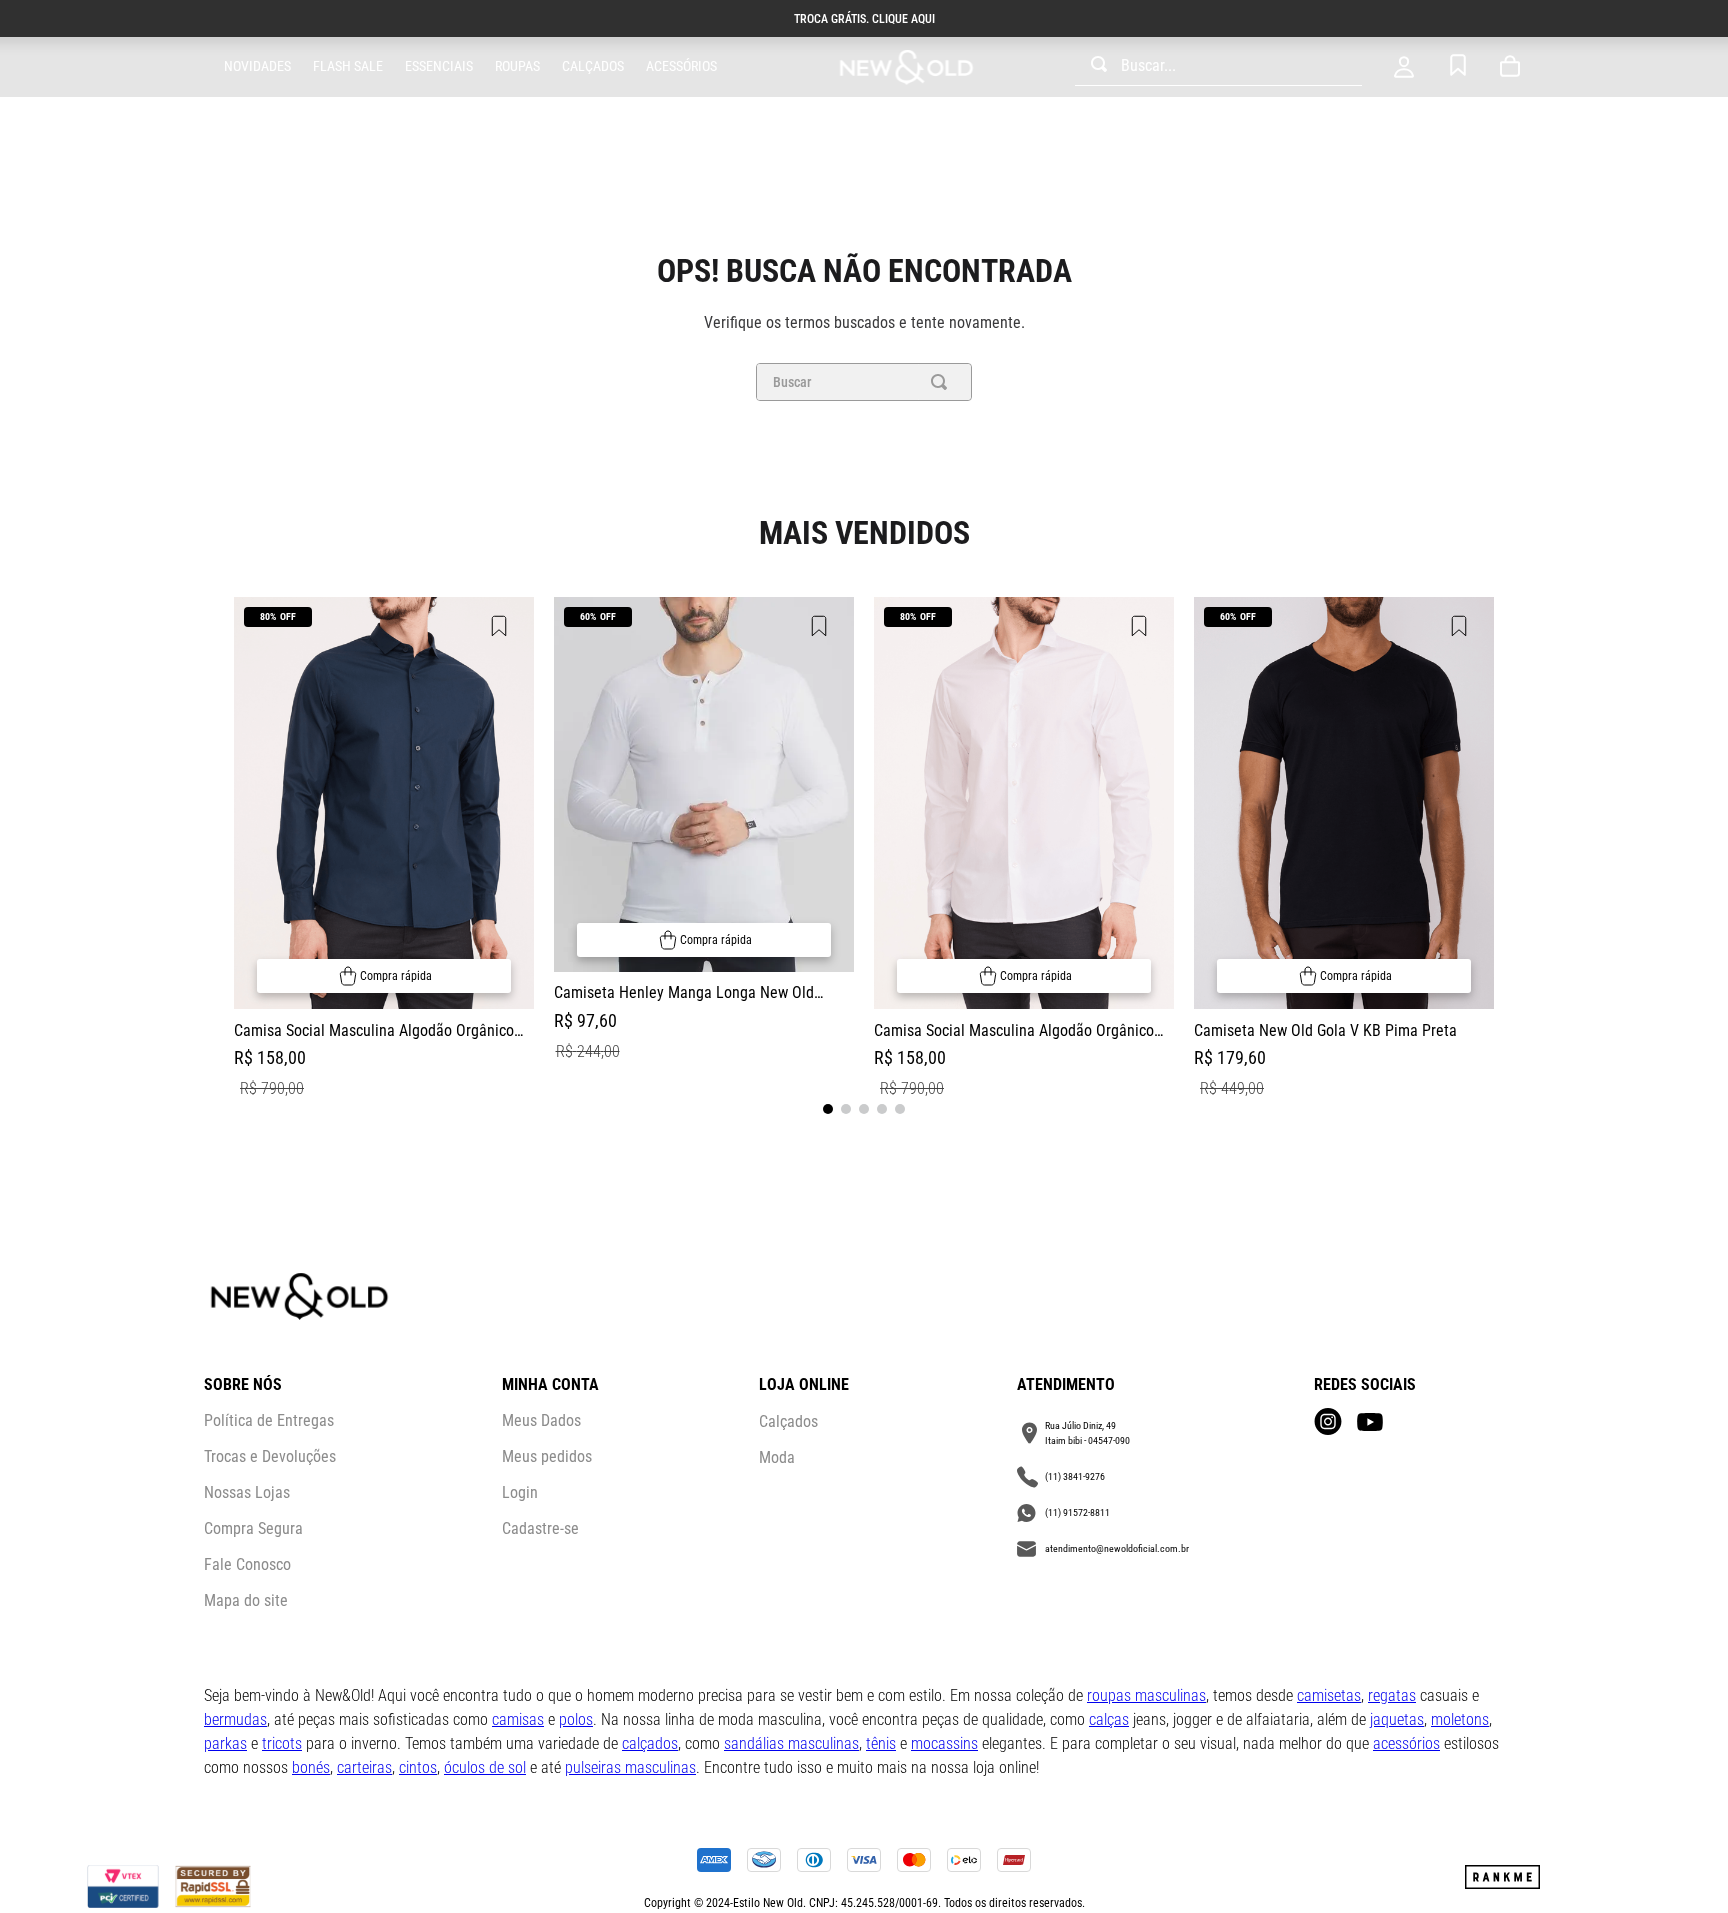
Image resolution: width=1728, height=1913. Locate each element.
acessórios (1406, 1743)
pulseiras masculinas (630, 1767)
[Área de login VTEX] (1404, 67)
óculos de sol (485, 1767)
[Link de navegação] (906, 67)
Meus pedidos (547, 1456)
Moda (777, 1457)
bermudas (235, 1719)
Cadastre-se (540, 1528)
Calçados (593, 66)
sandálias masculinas (791, 1743)
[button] (384, 976)
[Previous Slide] (234, 851)
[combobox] (1218, 67)
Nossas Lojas (247, 1492)
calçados (650, 1743)
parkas (225, 1743)
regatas (1392, 1695)
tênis (881, 1743)
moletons (1460, 1719)
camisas (518, 1719)
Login (520, 1492)
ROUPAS (517, 66)
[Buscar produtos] (943, 382)
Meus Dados (541, 1420)
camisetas (1329, 1695)
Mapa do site (246, 1600)
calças (1109, 1719)
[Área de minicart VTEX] (1514, 67)
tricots (282, 1743)
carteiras (364, 1767)
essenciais (439, 66)
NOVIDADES (257, 66)
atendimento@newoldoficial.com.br (1117, 1548)
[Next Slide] (1494, 851)
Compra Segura (253, 1528)
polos (576, 1719)
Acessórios (681, 66)
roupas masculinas (1146, 1695)
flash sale (348, 66)
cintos (418, 1767)
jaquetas (1397, 1719)
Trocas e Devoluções (270, 1456)
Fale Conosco (247, 1564)
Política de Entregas (269, 1420)
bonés (311, 1767)
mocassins (944, 1743)
